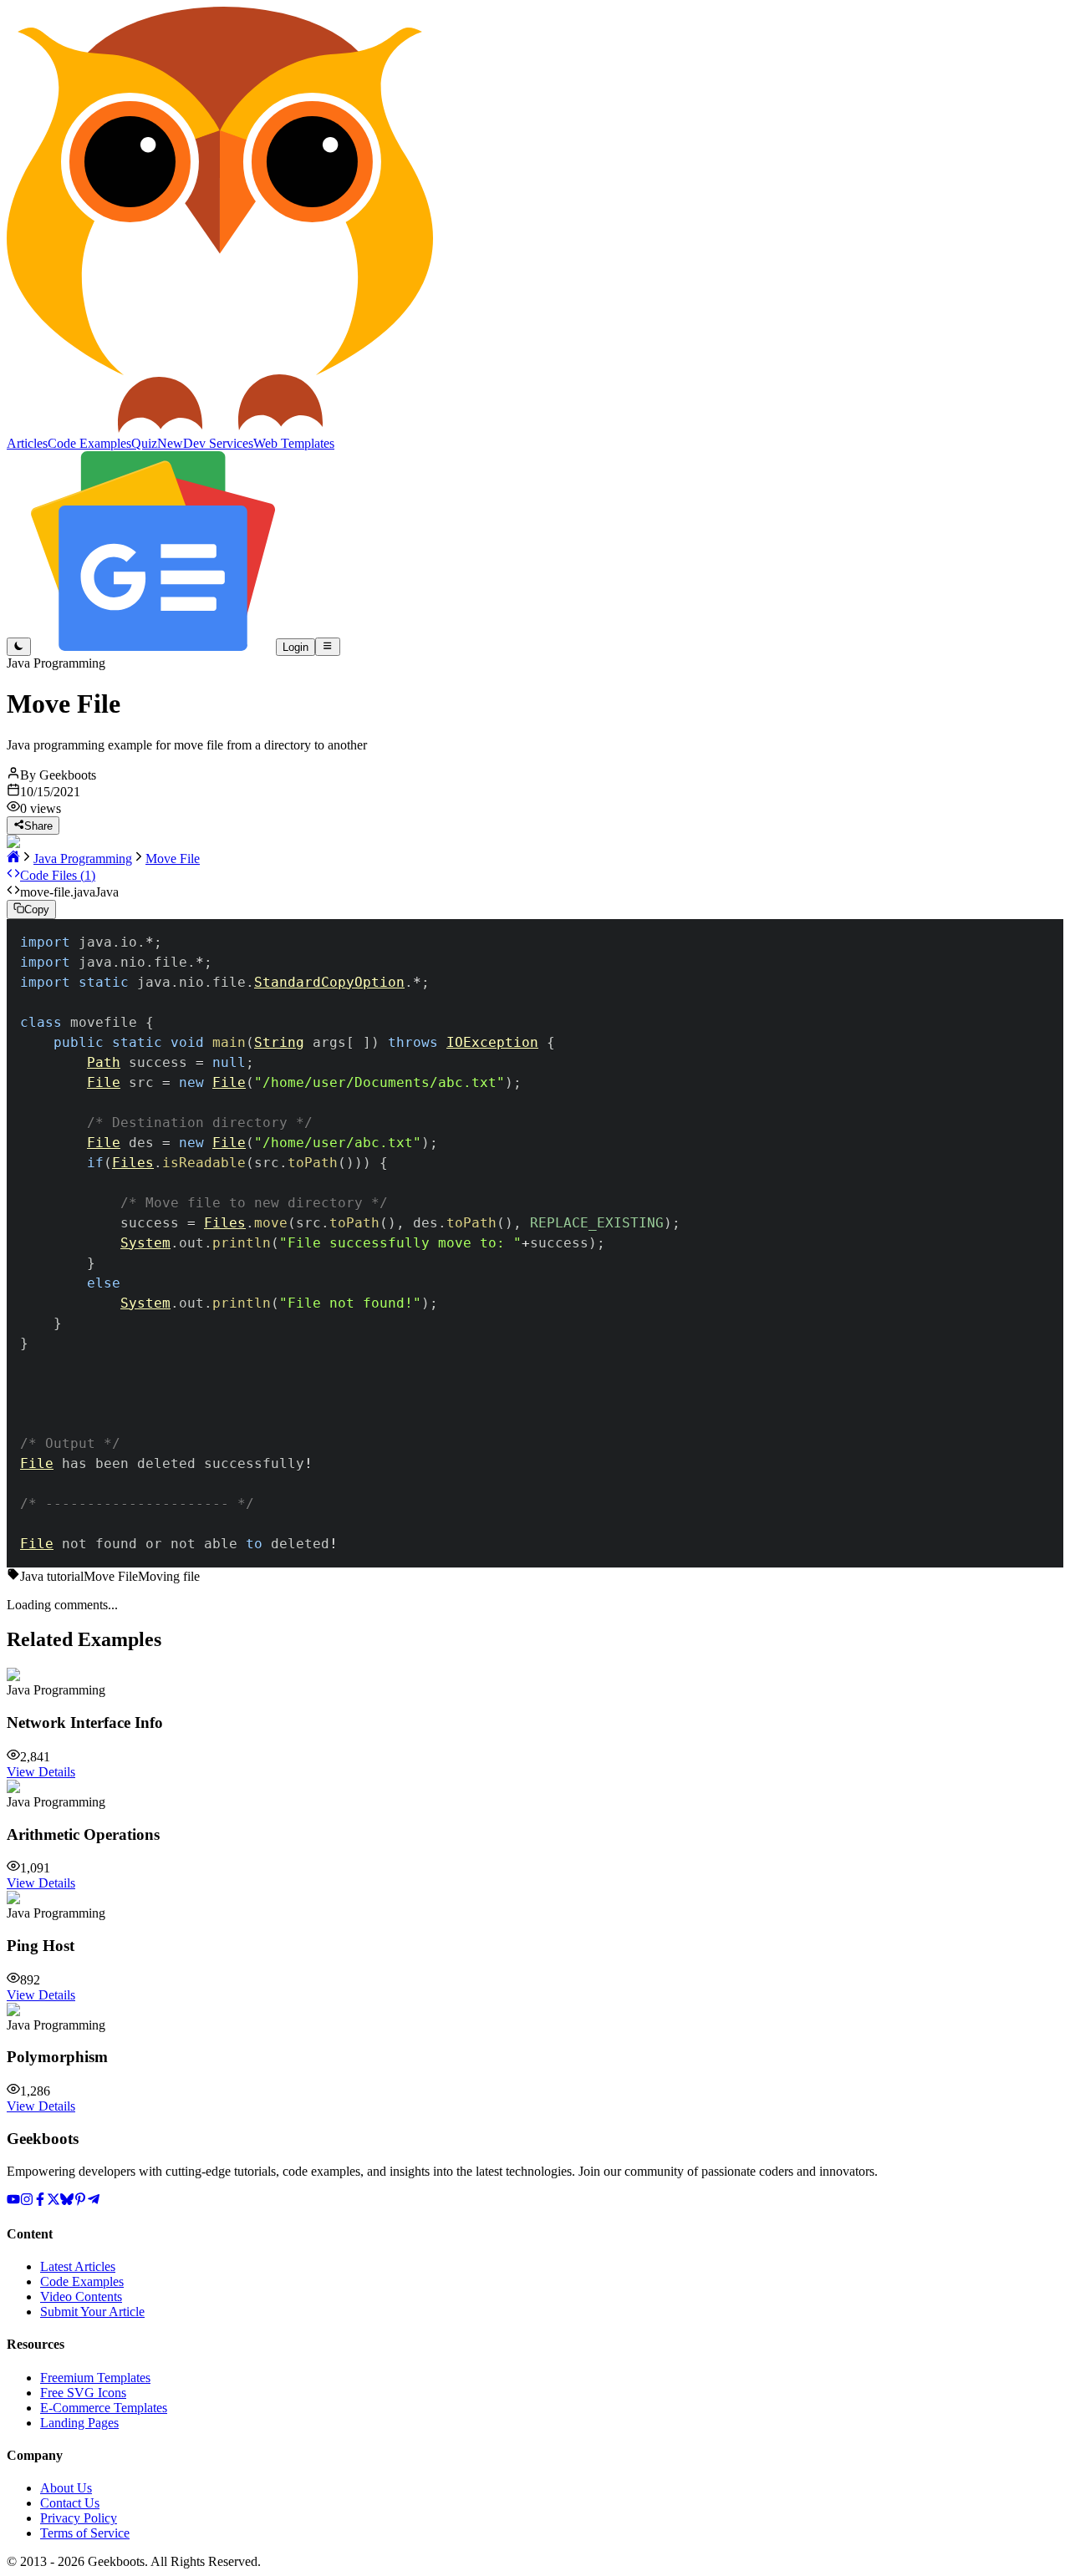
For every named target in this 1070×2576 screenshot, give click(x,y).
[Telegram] (94, 2201)
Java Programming (83, 859)
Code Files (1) (58, 875)
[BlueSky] (67, 2201)
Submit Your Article (92, 2312)
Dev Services (218, 443)
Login (296, 647)
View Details (41, 1772)
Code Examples (82, 2281)
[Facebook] (40, 2201)
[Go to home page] (13, 859)
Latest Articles (78, 2266)
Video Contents (81, 2297)
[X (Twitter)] (53, 2201)
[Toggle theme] (19, 647)
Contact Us (70, 2503)
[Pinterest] (80, 2201)
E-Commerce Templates (104, 2408)
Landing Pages (79, 2423)
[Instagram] (27, 2201)
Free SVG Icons (83, 2393)
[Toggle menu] (327, 647)
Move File (173, 859)
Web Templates (294, 443)
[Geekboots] (220, 428)
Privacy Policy (79, 2518)
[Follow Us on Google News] (153, 646)
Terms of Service (85, 2533)
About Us (66, 2488)
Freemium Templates (95, 2378)
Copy (37, 910)
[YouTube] (13, 2201)
